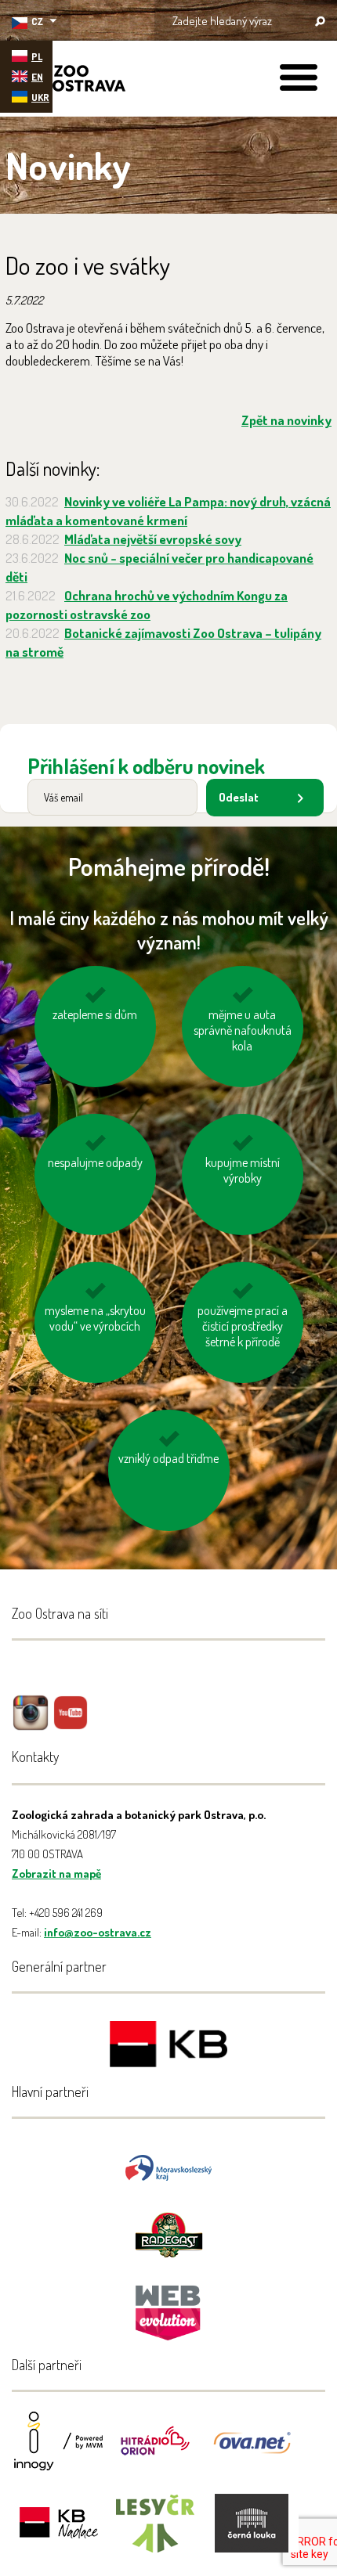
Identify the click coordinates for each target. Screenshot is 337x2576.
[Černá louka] (252, 2533)
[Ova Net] (252, 2451)
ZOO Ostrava (67, 81)
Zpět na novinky (286, 420)
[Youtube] (71, 1724)
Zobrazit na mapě (56, 1873)
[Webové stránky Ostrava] (168, 2305)
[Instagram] (31, 1724)
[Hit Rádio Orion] (155, 2451)
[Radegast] (169, 2234)
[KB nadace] (59, 2533)
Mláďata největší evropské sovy (153, 539)
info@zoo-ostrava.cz (98, 1932)
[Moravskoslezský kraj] (168, 2166)
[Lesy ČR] (155, 2533)
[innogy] (59, 2451)
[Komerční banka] (168, 2046)
